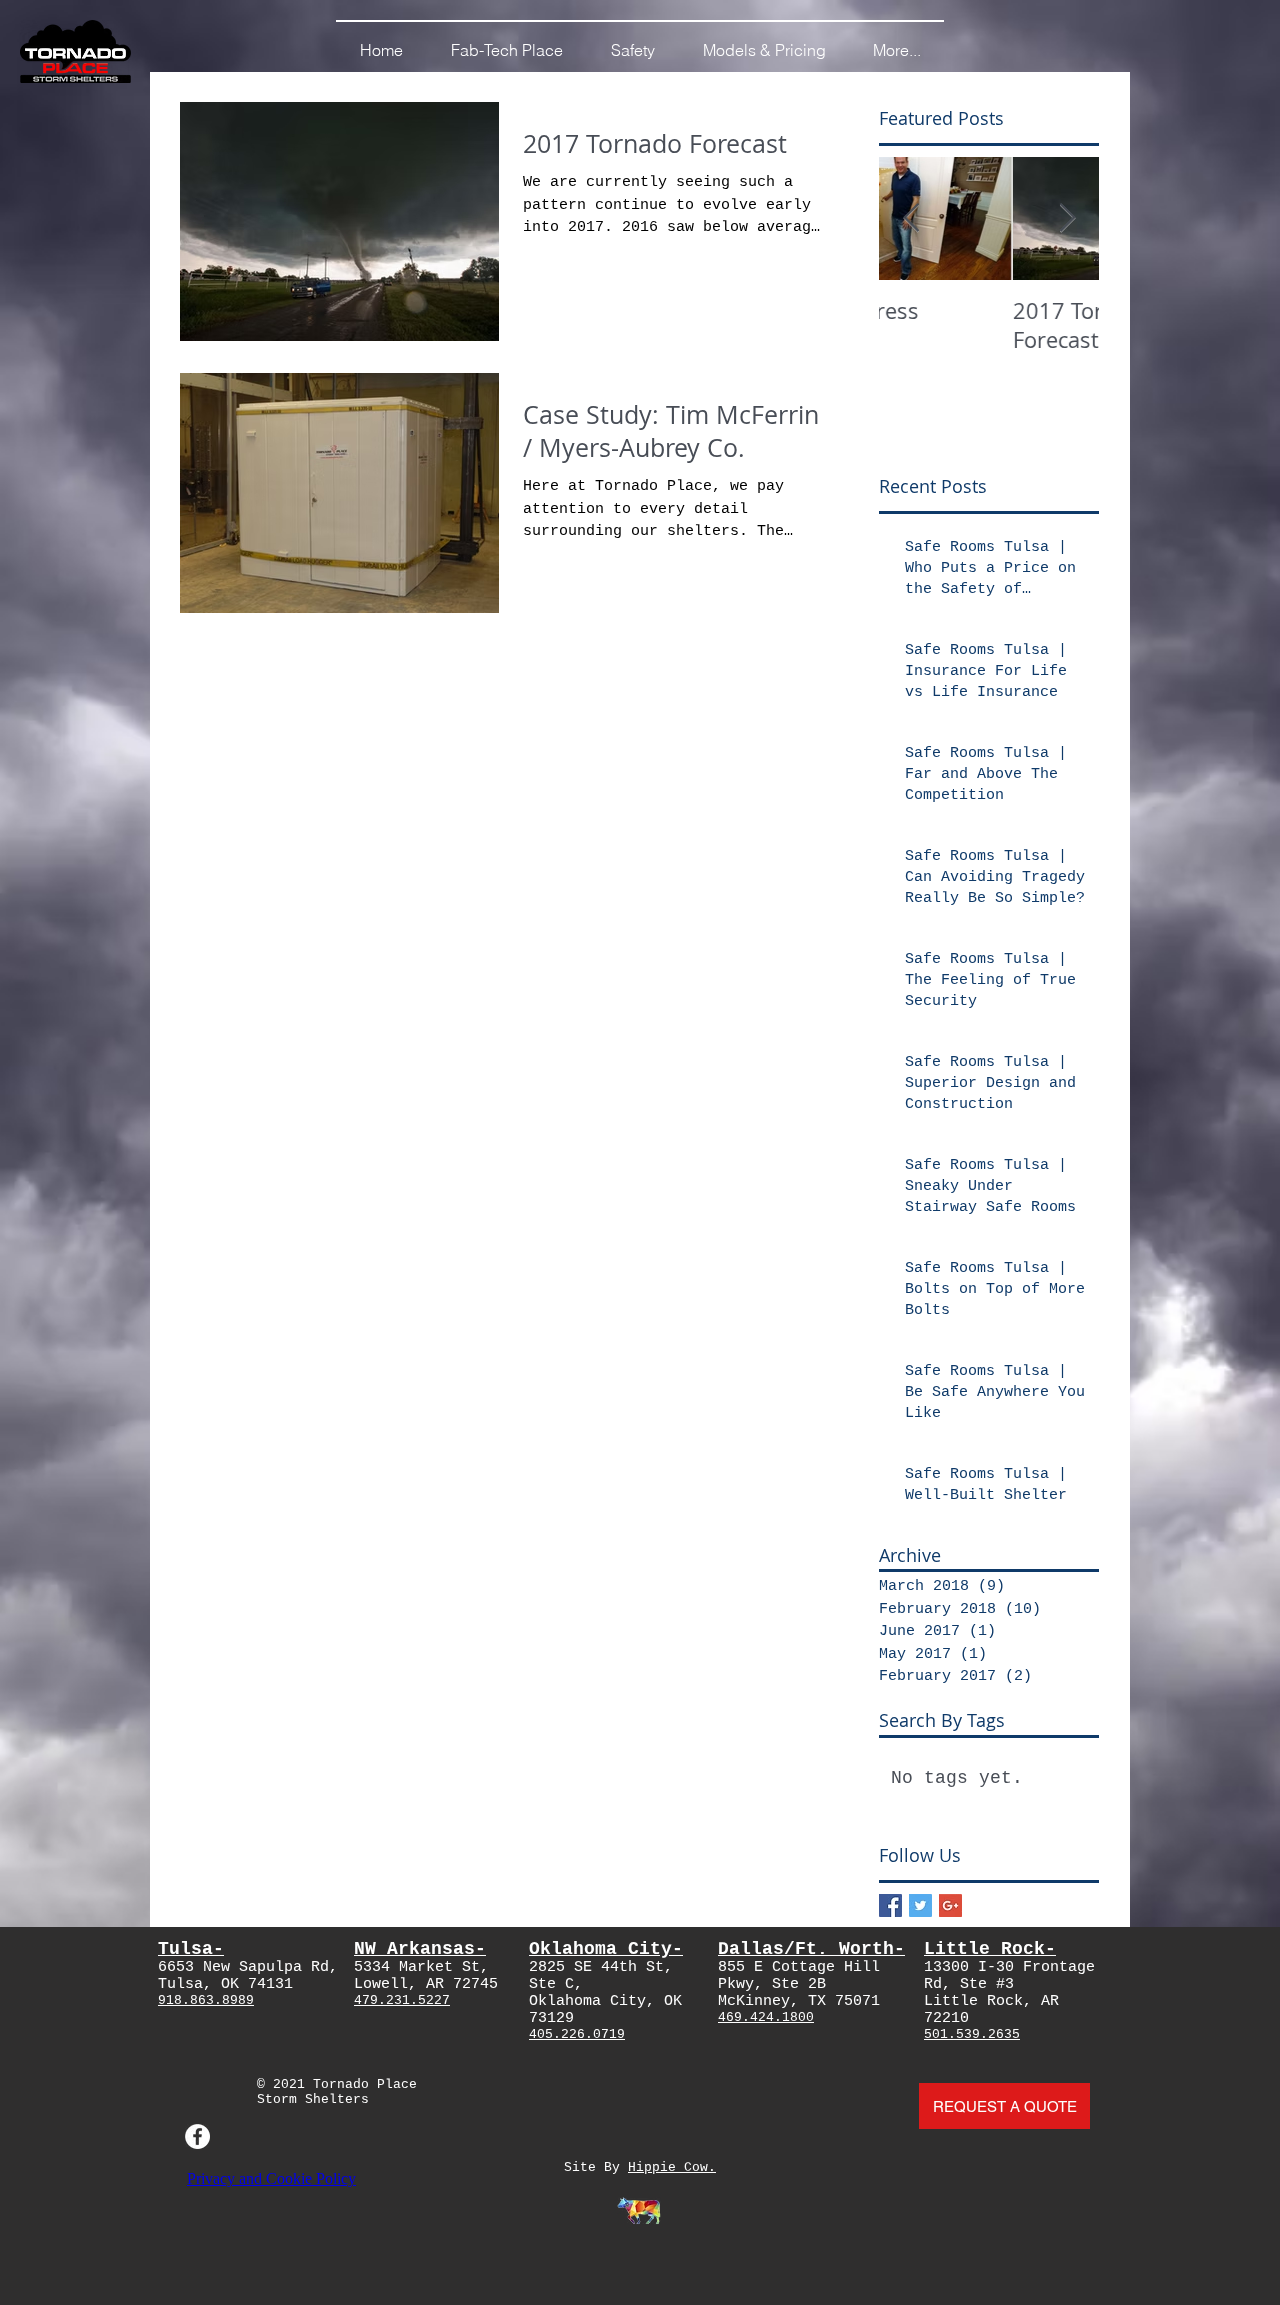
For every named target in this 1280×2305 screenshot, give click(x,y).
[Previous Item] (911, 218)
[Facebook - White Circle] (197, 2136)
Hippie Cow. (672, 2167)
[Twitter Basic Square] (920, 1905)
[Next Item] (1067, 218)
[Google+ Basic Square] (950, 1905)
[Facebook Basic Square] (890, 1905)
